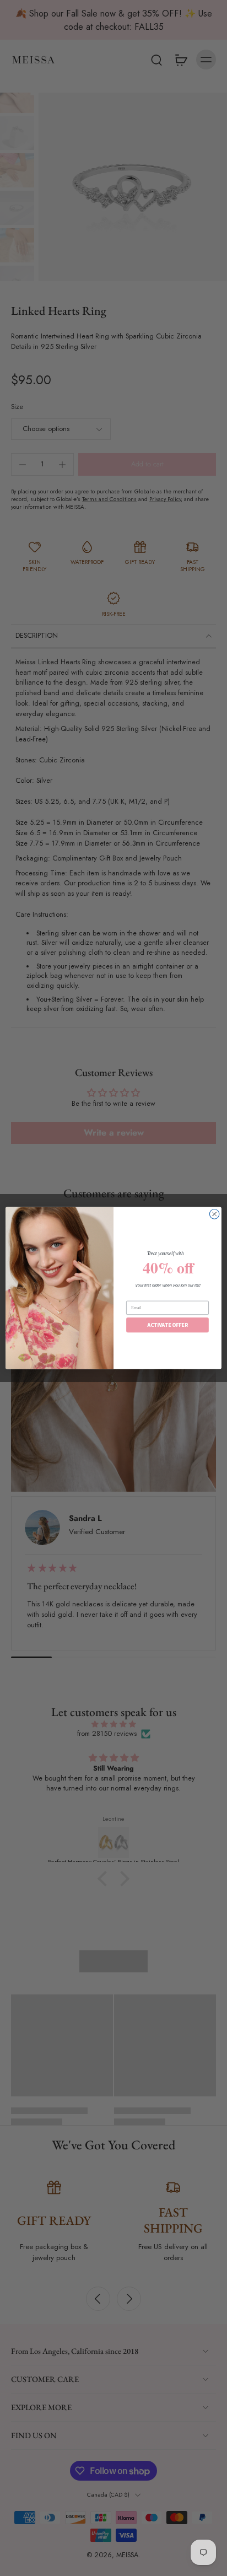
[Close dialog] (214, 1214)
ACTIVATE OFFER (167, 1325)
